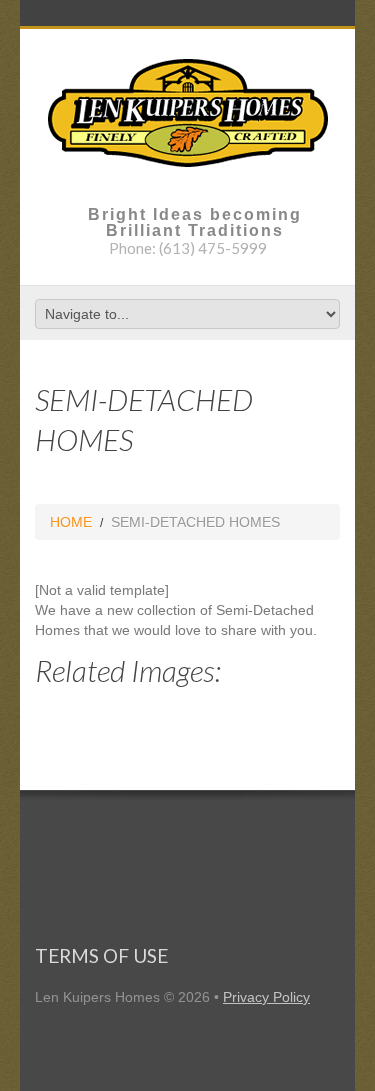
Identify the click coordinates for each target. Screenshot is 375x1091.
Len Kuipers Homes (97, 997)
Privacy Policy (266, 997)
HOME (71, 522)
